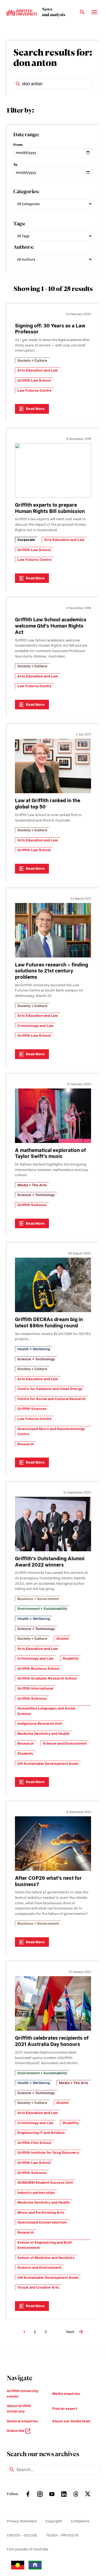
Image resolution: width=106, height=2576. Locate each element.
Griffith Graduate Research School (47, 1678)
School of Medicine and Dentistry (46, 2258)
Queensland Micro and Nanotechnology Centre (51, 1432)
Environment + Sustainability (42, 1609)
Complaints (80, 2521)
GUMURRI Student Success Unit (45, 2183)
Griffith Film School (34, 2143)
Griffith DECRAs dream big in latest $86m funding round (49, 1322)
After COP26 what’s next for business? (48, 1881)
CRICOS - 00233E (22, 2535)
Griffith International (35, 1688)
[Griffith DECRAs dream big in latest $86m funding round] (53, 1285)
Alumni (63, 1639)
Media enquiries (66, 2394)
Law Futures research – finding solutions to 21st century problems (52, 971)
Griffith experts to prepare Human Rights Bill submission (50, 508)
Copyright (54, 2521)
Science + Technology (36, 1195)
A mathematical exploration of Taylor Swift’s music (50, 1153)
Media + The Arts (32, 1185)
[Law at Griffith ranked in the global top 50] (53, 766)
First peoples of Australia (27, 2549)
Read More (35, 409)
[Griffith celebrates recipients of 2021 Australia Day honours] (53, 2003)
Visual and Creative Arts (38, 2287)
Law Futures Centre (35, 390)
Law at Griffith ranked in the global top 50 (48, 804)
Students (25, 1754)
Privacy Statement (22, 2521)
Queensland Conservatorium (42, 2222)
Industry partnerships (36, 2193)
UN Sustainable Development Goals (48, 1764)
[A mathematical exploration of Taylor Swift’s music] (53, 1116)
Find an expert (65, 2409)
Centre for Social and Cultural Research (52, 1399)
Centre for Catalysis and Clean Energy (50, 1389)
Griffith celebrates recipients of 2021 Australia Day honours (52, 2041)
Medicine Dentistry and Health (43, 1734)
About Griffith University (19, 2409)
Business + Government (38, 1599)
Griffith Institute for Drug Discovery (48, 2153)
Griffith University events (23, 2394)
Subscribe (16, 2431)
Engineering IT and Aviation (41, 2133)
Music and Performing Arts (41, 2212)
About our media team (71, 2421)
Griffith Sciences (32, 1205)
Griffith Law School (34, 380)
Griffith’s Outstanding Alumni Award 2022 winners (50, 1562)
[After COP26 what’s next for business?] (53, 1844)
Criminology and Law (35, 1026)
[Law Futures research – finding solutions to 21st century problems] (53, 930)
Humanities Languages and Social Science (46, 1711)
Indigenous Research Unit (40, 1724)
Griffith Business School (38, 1669)
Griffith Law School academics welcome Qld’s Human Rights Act (51, 626)
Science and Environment (65, 1743)
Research (26, 1444)
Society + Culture (32, 361)
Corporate (26, 540)
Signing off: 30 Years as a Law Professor (50, 329)
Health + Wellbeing (34, 1349)
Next (70, 2332)
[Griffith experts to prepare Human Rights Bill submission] (53, 470)
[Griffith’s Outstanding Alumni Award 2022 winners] (53, 1524)
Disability (71, 1658)
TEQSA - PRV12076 (62, 2535)
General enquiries (22, 2421)
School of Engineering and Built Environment (45, 2245)
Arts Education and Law (38, 370)
